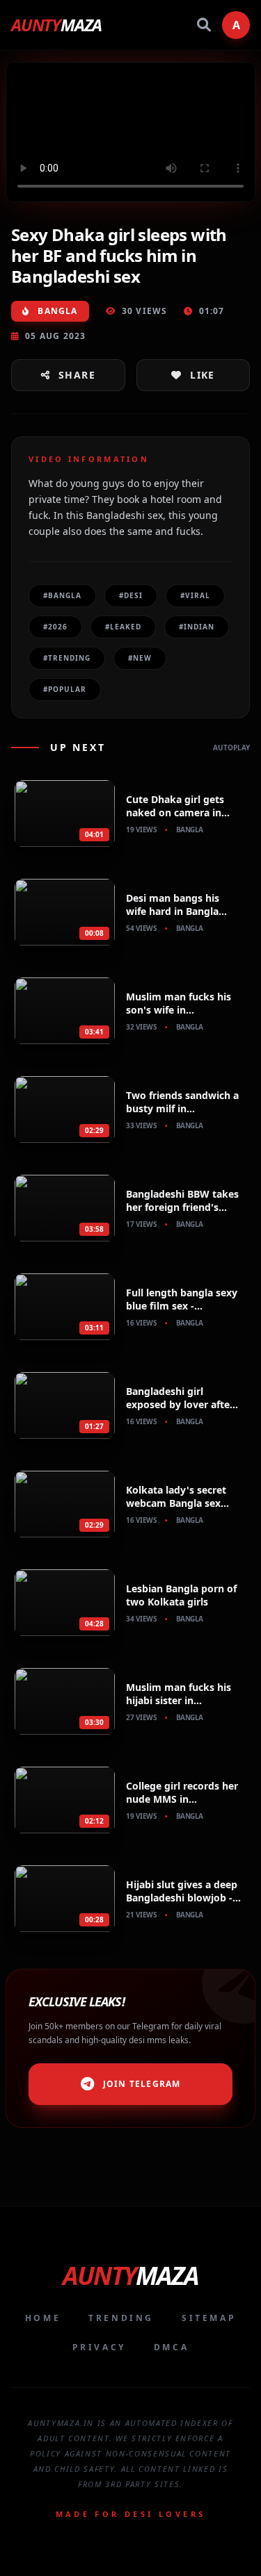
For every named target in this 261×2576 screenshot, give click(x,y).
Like (203, 375)
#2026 (55, 627)
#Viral (195, 595)
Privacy (99, 2347)
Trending (121, 2318)
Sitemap (209, 2318)
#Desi (131, 595)
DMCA (171, 2347)
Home (43, 2318)
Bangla (56, 311)
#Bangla (62, 595)
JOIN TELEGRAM (142, 2084)
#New (140, 658)
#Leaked (123, 627)
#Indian (197, 627)
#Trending (67, 658)
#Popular (65, 689)
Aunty (56, 25)
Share (77, 375)
